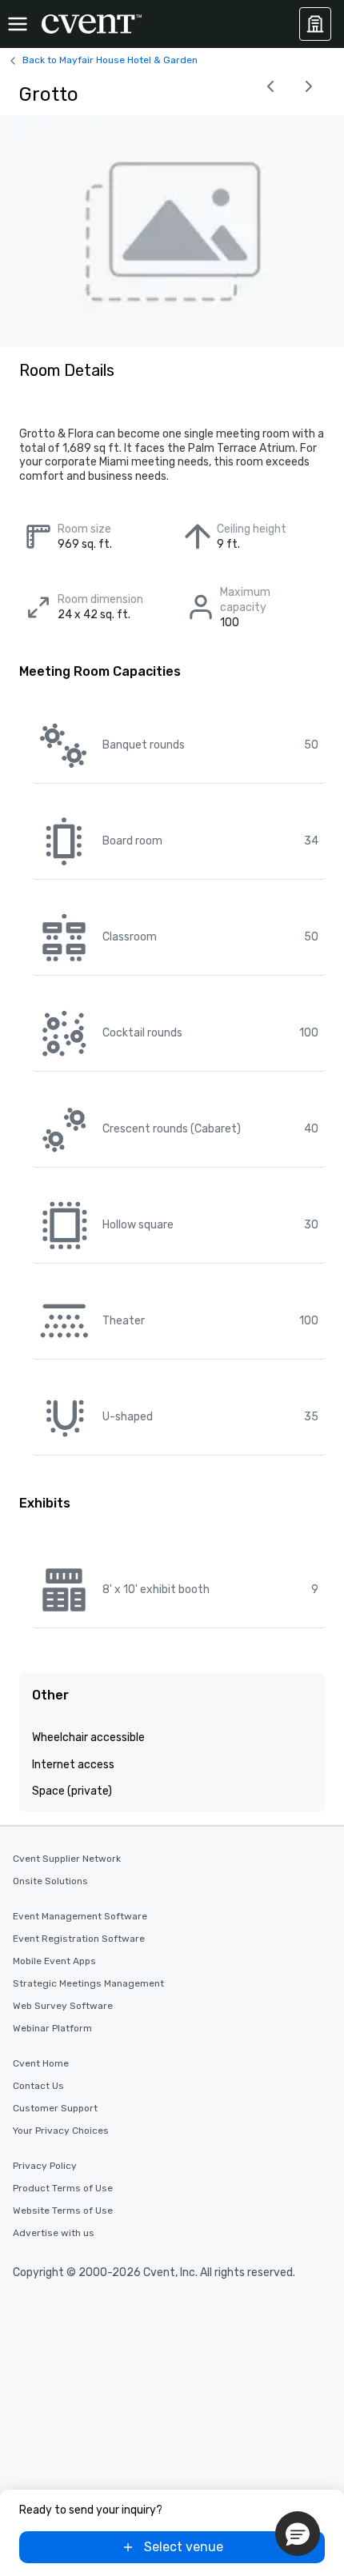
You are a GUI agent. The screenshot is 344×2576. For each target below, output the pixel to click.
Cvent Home (41, 2063)
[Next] (309, 86)
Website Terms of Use (63, 2211)
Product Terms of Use (63, 2188)
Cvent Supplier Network (67, 1859)
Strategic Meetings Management (88, 1983)
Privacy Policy (45, 2166)
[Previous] (270, 86)
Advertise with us (54, 2233)
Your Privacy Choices (61, 2131)
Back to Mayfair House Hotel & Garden (110, 60)
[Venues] (315, 24)
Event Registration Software (79, 1939)
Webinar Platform (52, 2028)
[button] (298, 2534)
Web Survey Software (63, 2006)
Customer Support (55, 2108)
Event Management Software (80, 1916)
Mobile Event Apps (54, 1961)
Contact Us (38, 2086)
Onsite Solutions (50, 1881)
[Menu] (18, 24)
